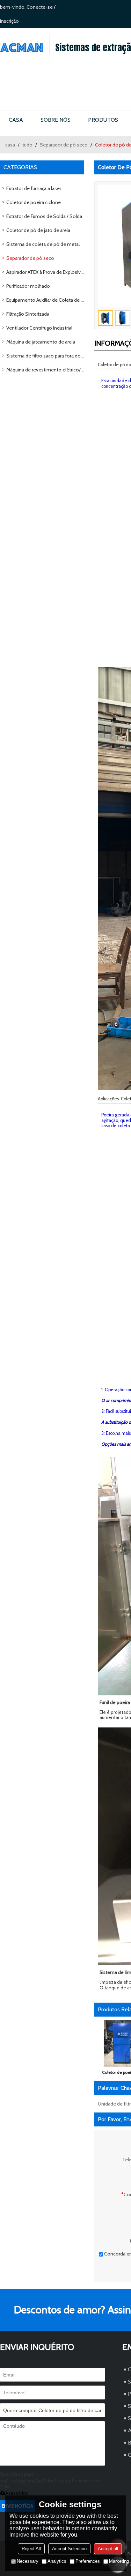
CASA (16, 120)
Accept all (108, 2549)
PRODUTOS (103, 120)
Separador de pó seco (64, 145)
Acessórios (17, 2493)
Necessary (28, 2561)
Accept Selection (69, 2549)
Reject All (31, 2549)
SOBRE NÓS (56, 120)
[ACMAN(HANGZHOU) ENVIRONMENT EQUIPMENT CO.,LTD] (25, 48)
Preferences (88, 2561)
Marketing (119, 2561)
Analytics (57, 2561)
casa (10, 145)
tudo (27, 145)
